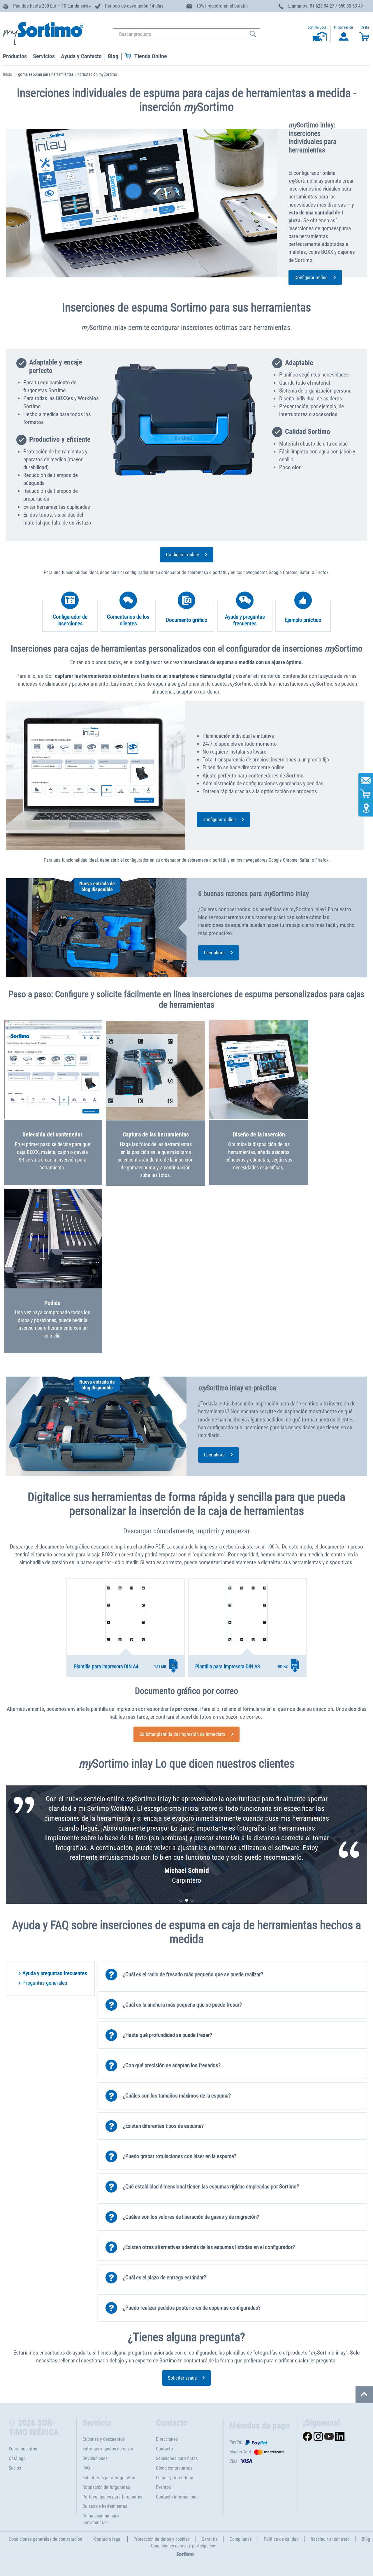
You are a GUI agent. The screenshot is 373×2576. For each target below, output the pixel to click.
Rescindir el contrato (330, 2539)
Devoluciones (95, 2458)
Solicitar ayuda (182, 2378)
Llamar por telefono (175, 2478)
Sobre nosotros (23, 2449)
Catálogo (17, 2458)
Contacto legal (108, 2539)
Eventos (163, 2487)
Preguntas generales (45, 1983)
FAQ (86, 2468)
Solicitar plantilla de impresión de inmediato (182, 1734)
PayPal (236, 2442)
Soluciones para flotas (177, 2458)
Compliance (241, 2539)
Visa (233, 2461)
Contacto (164, 2449)
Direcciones (167, 2439)
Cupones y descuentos (104, 2439)
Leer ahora (214, 953)
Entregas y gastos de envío (108, 2449)
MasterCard (240, 2452)
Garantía (210, 2539)
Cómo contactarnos (174, 2468)
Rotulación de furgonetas (106, 2487)
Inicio (8, 74)
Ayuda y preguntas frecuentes (55, 1973)
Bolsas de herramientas (105, 2506)
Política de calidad (281, 2539)
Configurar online (311, 277)
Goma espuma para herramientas (101, 2519)
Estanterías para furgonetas (109, 2478)
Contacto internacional (177, 2497)
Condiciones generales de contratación (45, 2539)
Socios (15, 2468)
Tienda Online (151, 56)
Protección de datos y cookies (162, 2539)
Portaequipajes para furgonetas (112, 2497)
